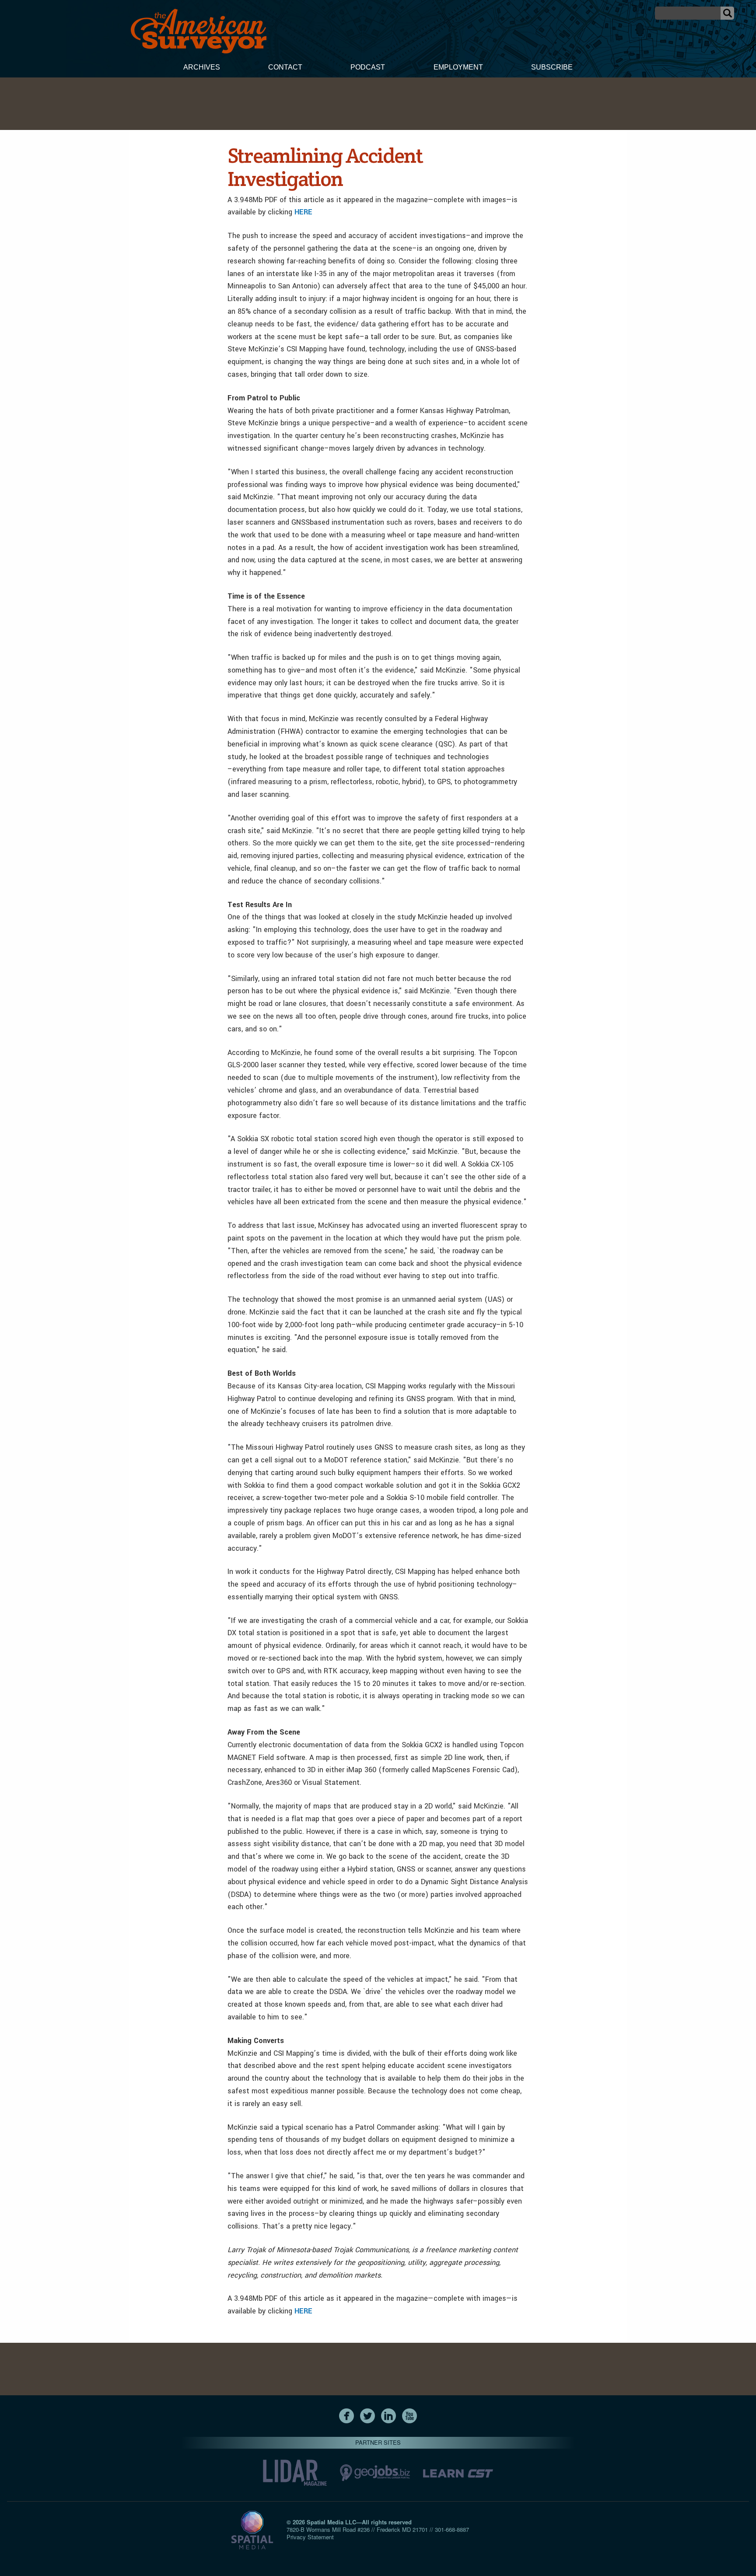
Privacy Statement (310, 2537)
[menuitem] (202, 68)
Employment (458, 67)
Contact (285, 67)
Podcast (368, 67)
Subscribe (552, 67)
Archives (202, 67)
